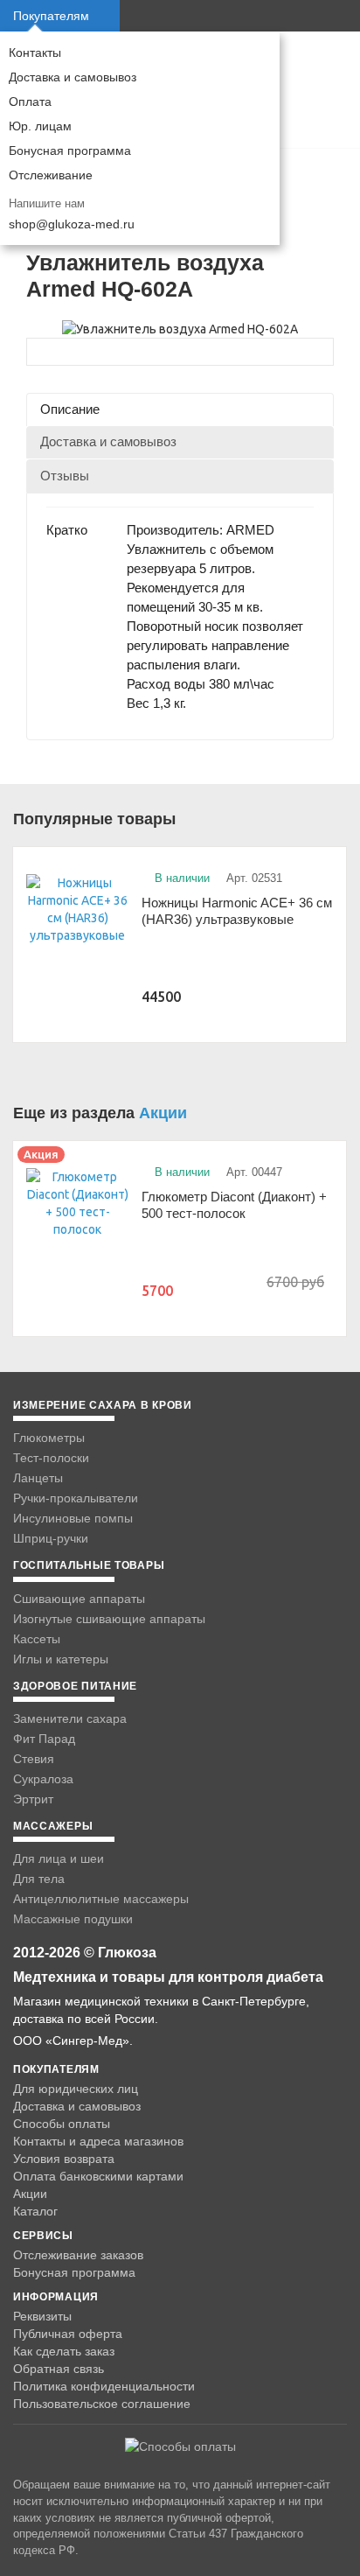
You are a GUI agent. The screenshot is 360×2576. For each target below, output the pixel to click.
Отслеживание (51, 175)
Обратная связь (59, 2369)
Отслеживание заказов (78, 2255)
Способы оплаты (62, 2124)
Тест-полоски (51, 1458)
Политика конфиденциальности (104, 2386)
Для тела (39, 1879)
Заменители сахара (70, 1718)
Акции (163, 1113)
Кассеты (37, 1639)
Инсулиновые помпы (73, 1518)
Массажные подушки (73, 1919)
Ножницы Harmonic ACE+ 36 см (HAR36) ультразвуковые (237, 911)
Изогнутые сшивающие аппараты (109, 1619)
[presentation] (180, 409)
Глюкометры (49, 1438)
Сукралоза (43, 1779)
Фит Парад (44, 1739)
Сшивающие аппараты (79, 1599)
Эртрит (33, 1799)
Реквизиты (42, 2316)
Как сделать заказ (64, 2351)
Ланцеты (38, 1478)
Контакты (35, 52)
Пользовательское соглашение (102, 2404)
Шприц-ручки (51, 1538)
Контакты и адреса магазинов (98, 2141)
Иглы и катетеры (61, 1659)
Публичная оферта (68, 2334)
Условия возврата (64, 2159)
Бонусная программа (70, 150)
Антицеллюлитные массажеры (101, 1899)
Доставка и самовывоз (73, 77)
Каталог (35, 2211)
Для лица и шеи (59, 1858)
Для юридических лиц (76, 2089)
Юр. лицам (40, 126)
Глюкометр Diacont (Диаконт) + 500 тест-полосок (234, 1205)
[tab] (180, 409)
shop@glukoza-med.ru (72, 224)
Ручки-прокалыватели (76, 1498)
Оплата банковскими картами (98, 2176)
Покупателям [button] (51, 16)
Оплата (30, 101)
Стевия (34, 1759)
